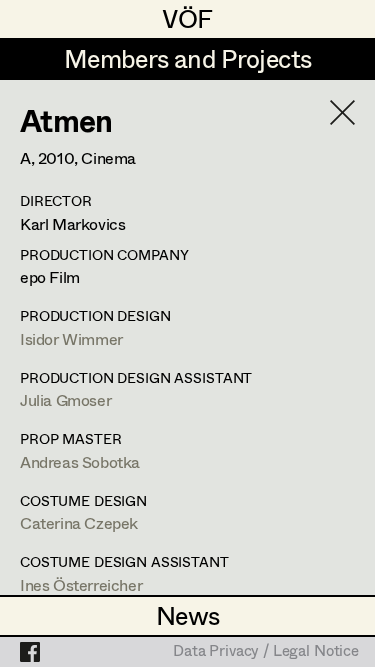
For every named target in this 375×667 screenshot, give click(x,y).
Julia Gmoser (65, 399)
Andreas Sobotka (80, 461)
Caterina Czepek (79, 522)
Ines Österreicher (81, 584)
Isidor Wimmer (71, 338)
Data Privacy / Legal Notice (266, 652)
